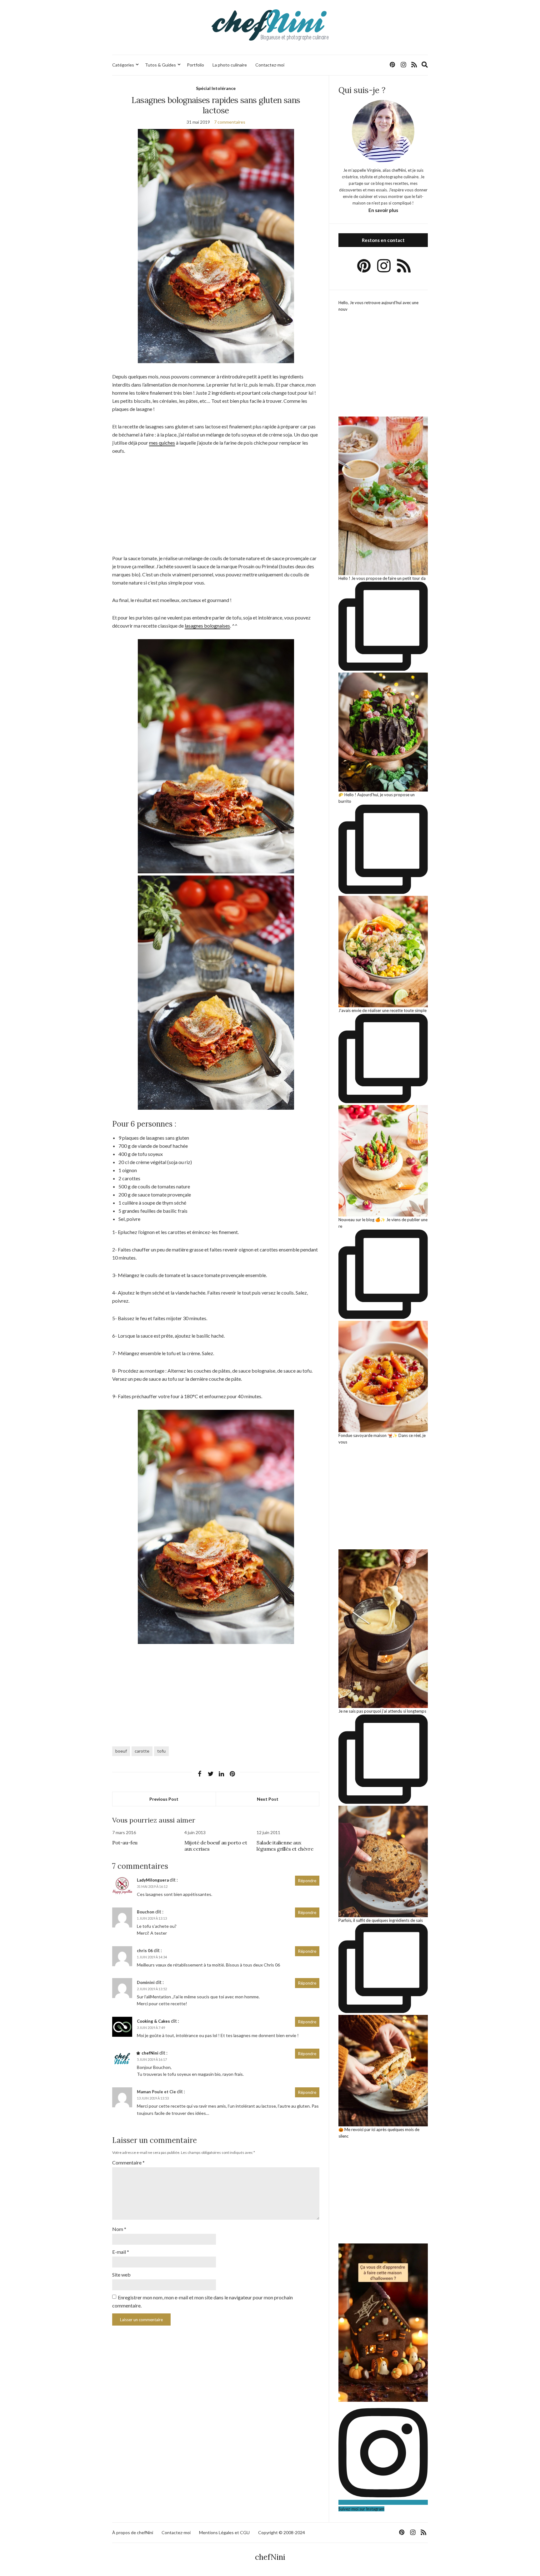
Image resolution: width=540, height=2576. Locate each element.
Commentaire (128, 2162)
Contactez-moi (270, 65)
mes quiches (162, 443)
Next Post (268, 1799)
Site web (121, 2275)
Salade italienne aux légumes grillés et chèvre (285, 1846)
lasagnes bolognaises (207, 626)
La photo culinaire (230, 65)
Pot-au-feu (125, 1843)
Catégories (123, 65)
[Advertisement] (216, 508)
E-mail (121, 2252)
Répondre (307, 1881)
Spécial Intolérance (216, 88)
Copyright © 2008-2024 (282, 2532)
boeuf (121, 1751)
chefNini (150, 2053)
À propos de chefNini (133, 2532)
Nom (119, 2229)
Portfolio (195, 65)
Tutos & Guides (160, 65)
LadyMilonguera (153, 1880)
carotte (142, 1751)
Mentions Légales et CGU (224, 2532)
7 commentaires (230, 122)
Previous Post (164, 1799)
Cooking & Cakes (153, 2021)
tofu (161, 1751)
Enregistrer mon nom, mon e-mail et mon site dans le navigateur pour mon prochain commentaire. (202, 2301)
